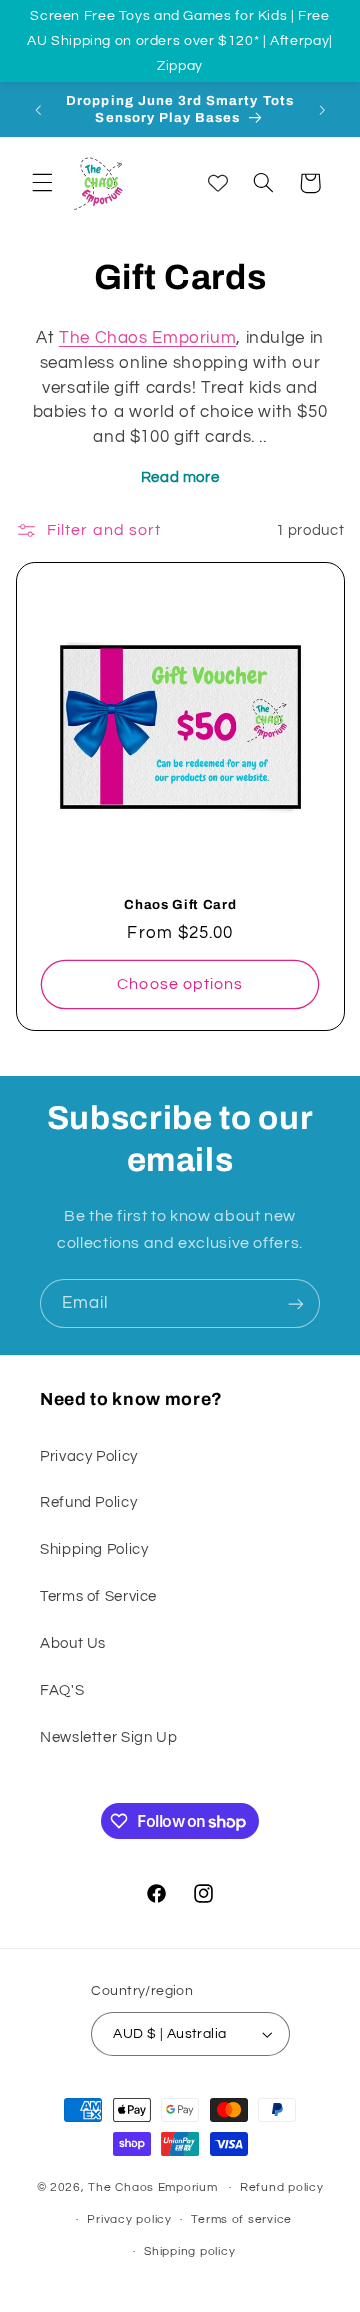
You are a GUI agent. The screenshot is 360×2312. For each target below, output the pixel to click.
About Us (73, 1643)
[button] (42, 183)
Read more (180, 477)
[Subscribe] (296, 1303)
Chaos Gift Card (180, 904)
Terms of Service (98, 1596)
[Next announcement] (322, 110)
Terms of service (241, 2219)
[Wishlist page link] (218, 183)
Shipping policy (189, 2251)
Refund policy (282, 2187)
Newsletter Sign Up (108, 1737)
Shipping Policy (94, 1549)
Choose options (180, 984)
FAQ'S (62, 1690)
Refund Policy (88, 1502)
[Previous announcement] (38, 110)
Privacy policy (129, 2219)
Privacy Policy (89, 1456)
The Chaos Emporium (147, 338)
